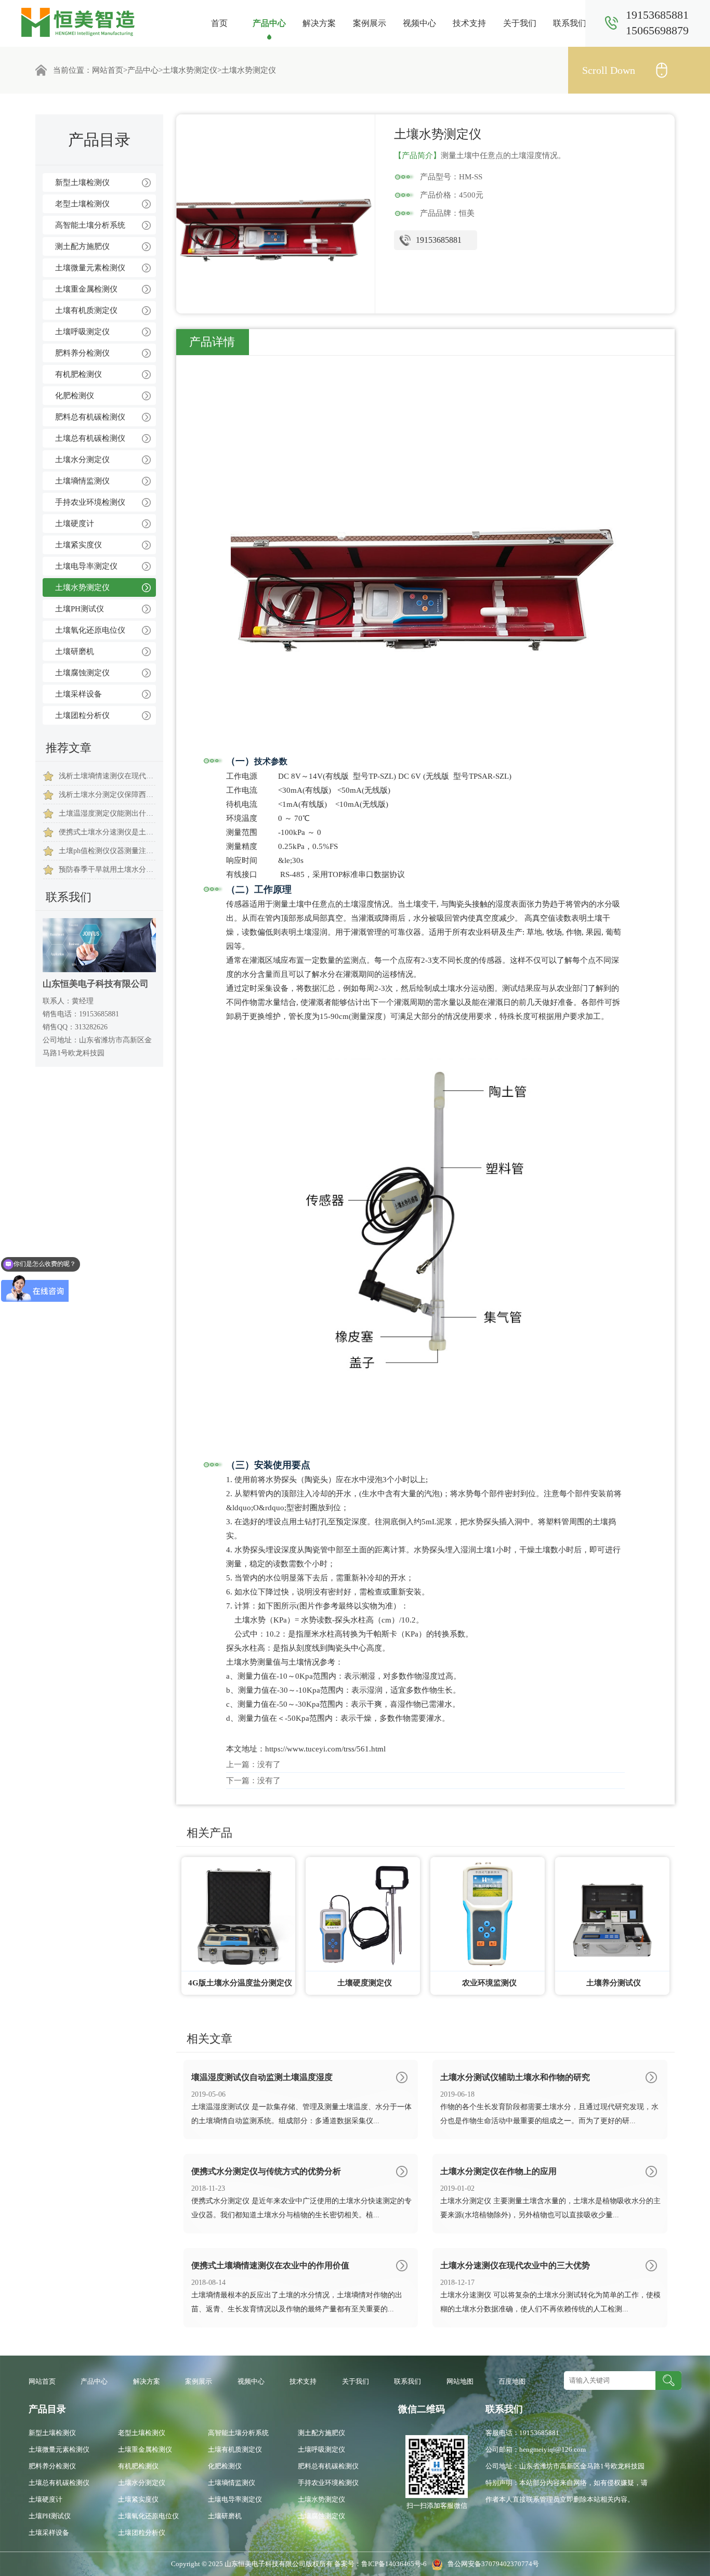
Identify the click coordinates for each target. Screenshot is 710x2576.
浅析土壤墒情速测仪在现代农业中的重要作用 (107, 776)
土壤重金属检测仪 (86, 289)
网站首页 (108, 70)
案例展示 (370, 23)
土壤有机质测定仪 (86, 310)
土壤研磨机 (75, 651)
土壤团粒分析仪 (82, 715)
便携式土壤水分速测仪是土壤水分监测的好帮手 (107, 832)
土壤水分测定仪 (82, 460)
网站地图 (460, 2381)
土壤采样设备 (78, 694)
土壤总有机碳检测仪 (90, 438)
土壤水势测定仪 (190, 70)
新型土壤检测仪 (82, 182)
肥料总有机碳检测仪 (90, 417)
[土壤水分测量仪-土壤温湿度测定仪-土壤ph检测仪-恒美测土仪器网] (78, 22)
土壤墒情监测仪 (82, 481)
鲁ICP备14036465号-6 (395, 2564)
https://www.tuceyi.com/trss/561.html (325, 1749)
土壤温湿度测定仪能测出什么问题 (107, 813)
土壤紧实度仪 (78, 545)
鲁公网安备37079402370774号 (491, 2564)
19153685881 (439, 240)
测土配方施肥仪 (82, 246)
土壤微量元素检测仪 (90, 268)
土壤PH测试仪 (80, 609)
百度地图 (512, 2381)
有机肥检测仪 (78, 374)
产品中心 (269, 23)
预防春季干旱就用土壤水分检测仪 (107, 869)
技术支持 (469, 23)
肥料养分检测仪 (82, 353)
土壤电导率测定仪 (86, 566)
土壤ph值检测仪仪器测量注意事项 (107, 851)
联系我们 (570, 23)
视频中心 (419, 23)
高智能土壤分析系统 (90, 225)
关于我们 (520, 23)
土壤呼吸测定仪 (82, 332)
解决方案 (319, 23)
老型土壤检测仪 (82, 204)
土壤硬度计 (75, 524)
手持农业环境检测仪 (90, 502)
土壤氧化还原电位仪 (90, 630)
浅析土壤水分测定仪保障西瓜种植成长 (107, 795)
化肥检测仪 (75, 396)
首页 (219, 23)
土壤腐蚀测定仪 (82, 673)
